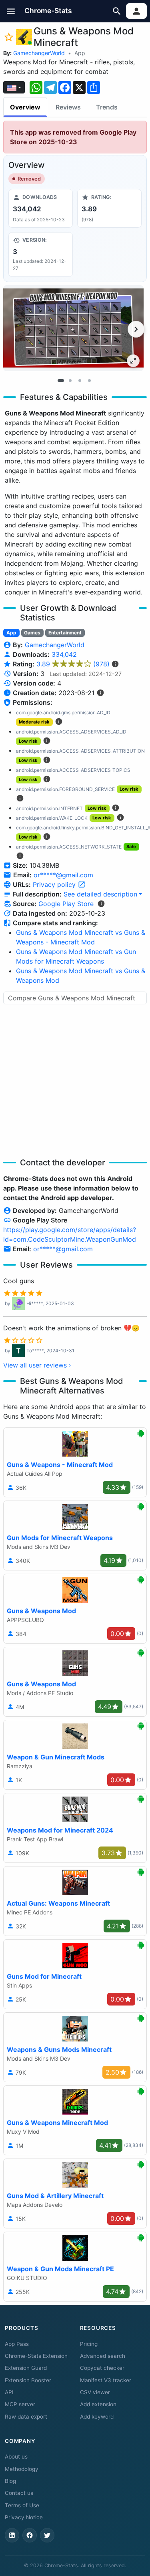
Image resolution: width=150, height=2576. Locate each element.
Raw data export (26, 2417)
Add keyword (97, 2417)
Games (32, 633)
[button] (11, 11)
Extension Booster (28, 2380)
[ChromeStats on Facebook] (30, 2535)
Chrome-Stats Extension (36, 2356)
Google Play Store (66, 904)
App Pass (17, 2344)
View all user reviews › (37, 1365)
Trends (107, 107)
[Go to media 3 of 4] (80, 381)
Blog (10, 2481)
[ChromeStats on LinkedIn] (12, 2535)
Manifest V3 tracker (106, 2380)
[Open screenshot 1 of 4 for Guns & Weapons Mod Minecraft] (73, 328)
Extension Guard (26, 2368)
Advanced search (103, 2356)
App (80, 53)
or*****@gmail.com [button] (63, 875)
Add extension (98, 2404)
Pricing (89, 2344)
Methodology (22, 2469)
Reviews (68, 107)
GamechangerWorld (39, 53)
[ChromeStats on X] (47, 2535)
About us (16, 2457)
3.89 (73, 664)
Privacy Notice (24, 2517)
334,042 (64, 654)
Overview (25, 107)
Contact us (19, 2493)
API (9, 2392)
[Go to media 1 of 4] (61, 381)
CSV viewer (95, 2392)
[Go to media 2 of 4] (70, 381)
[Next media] (136, 329)
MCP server (20, 2404)
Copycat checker (102, 2368)
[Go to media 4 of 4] (90, 381)
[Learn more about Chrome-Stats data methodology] (101, 904)
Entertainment (65, 633)
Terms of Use (22, 2505)
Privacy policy (55, 885)
